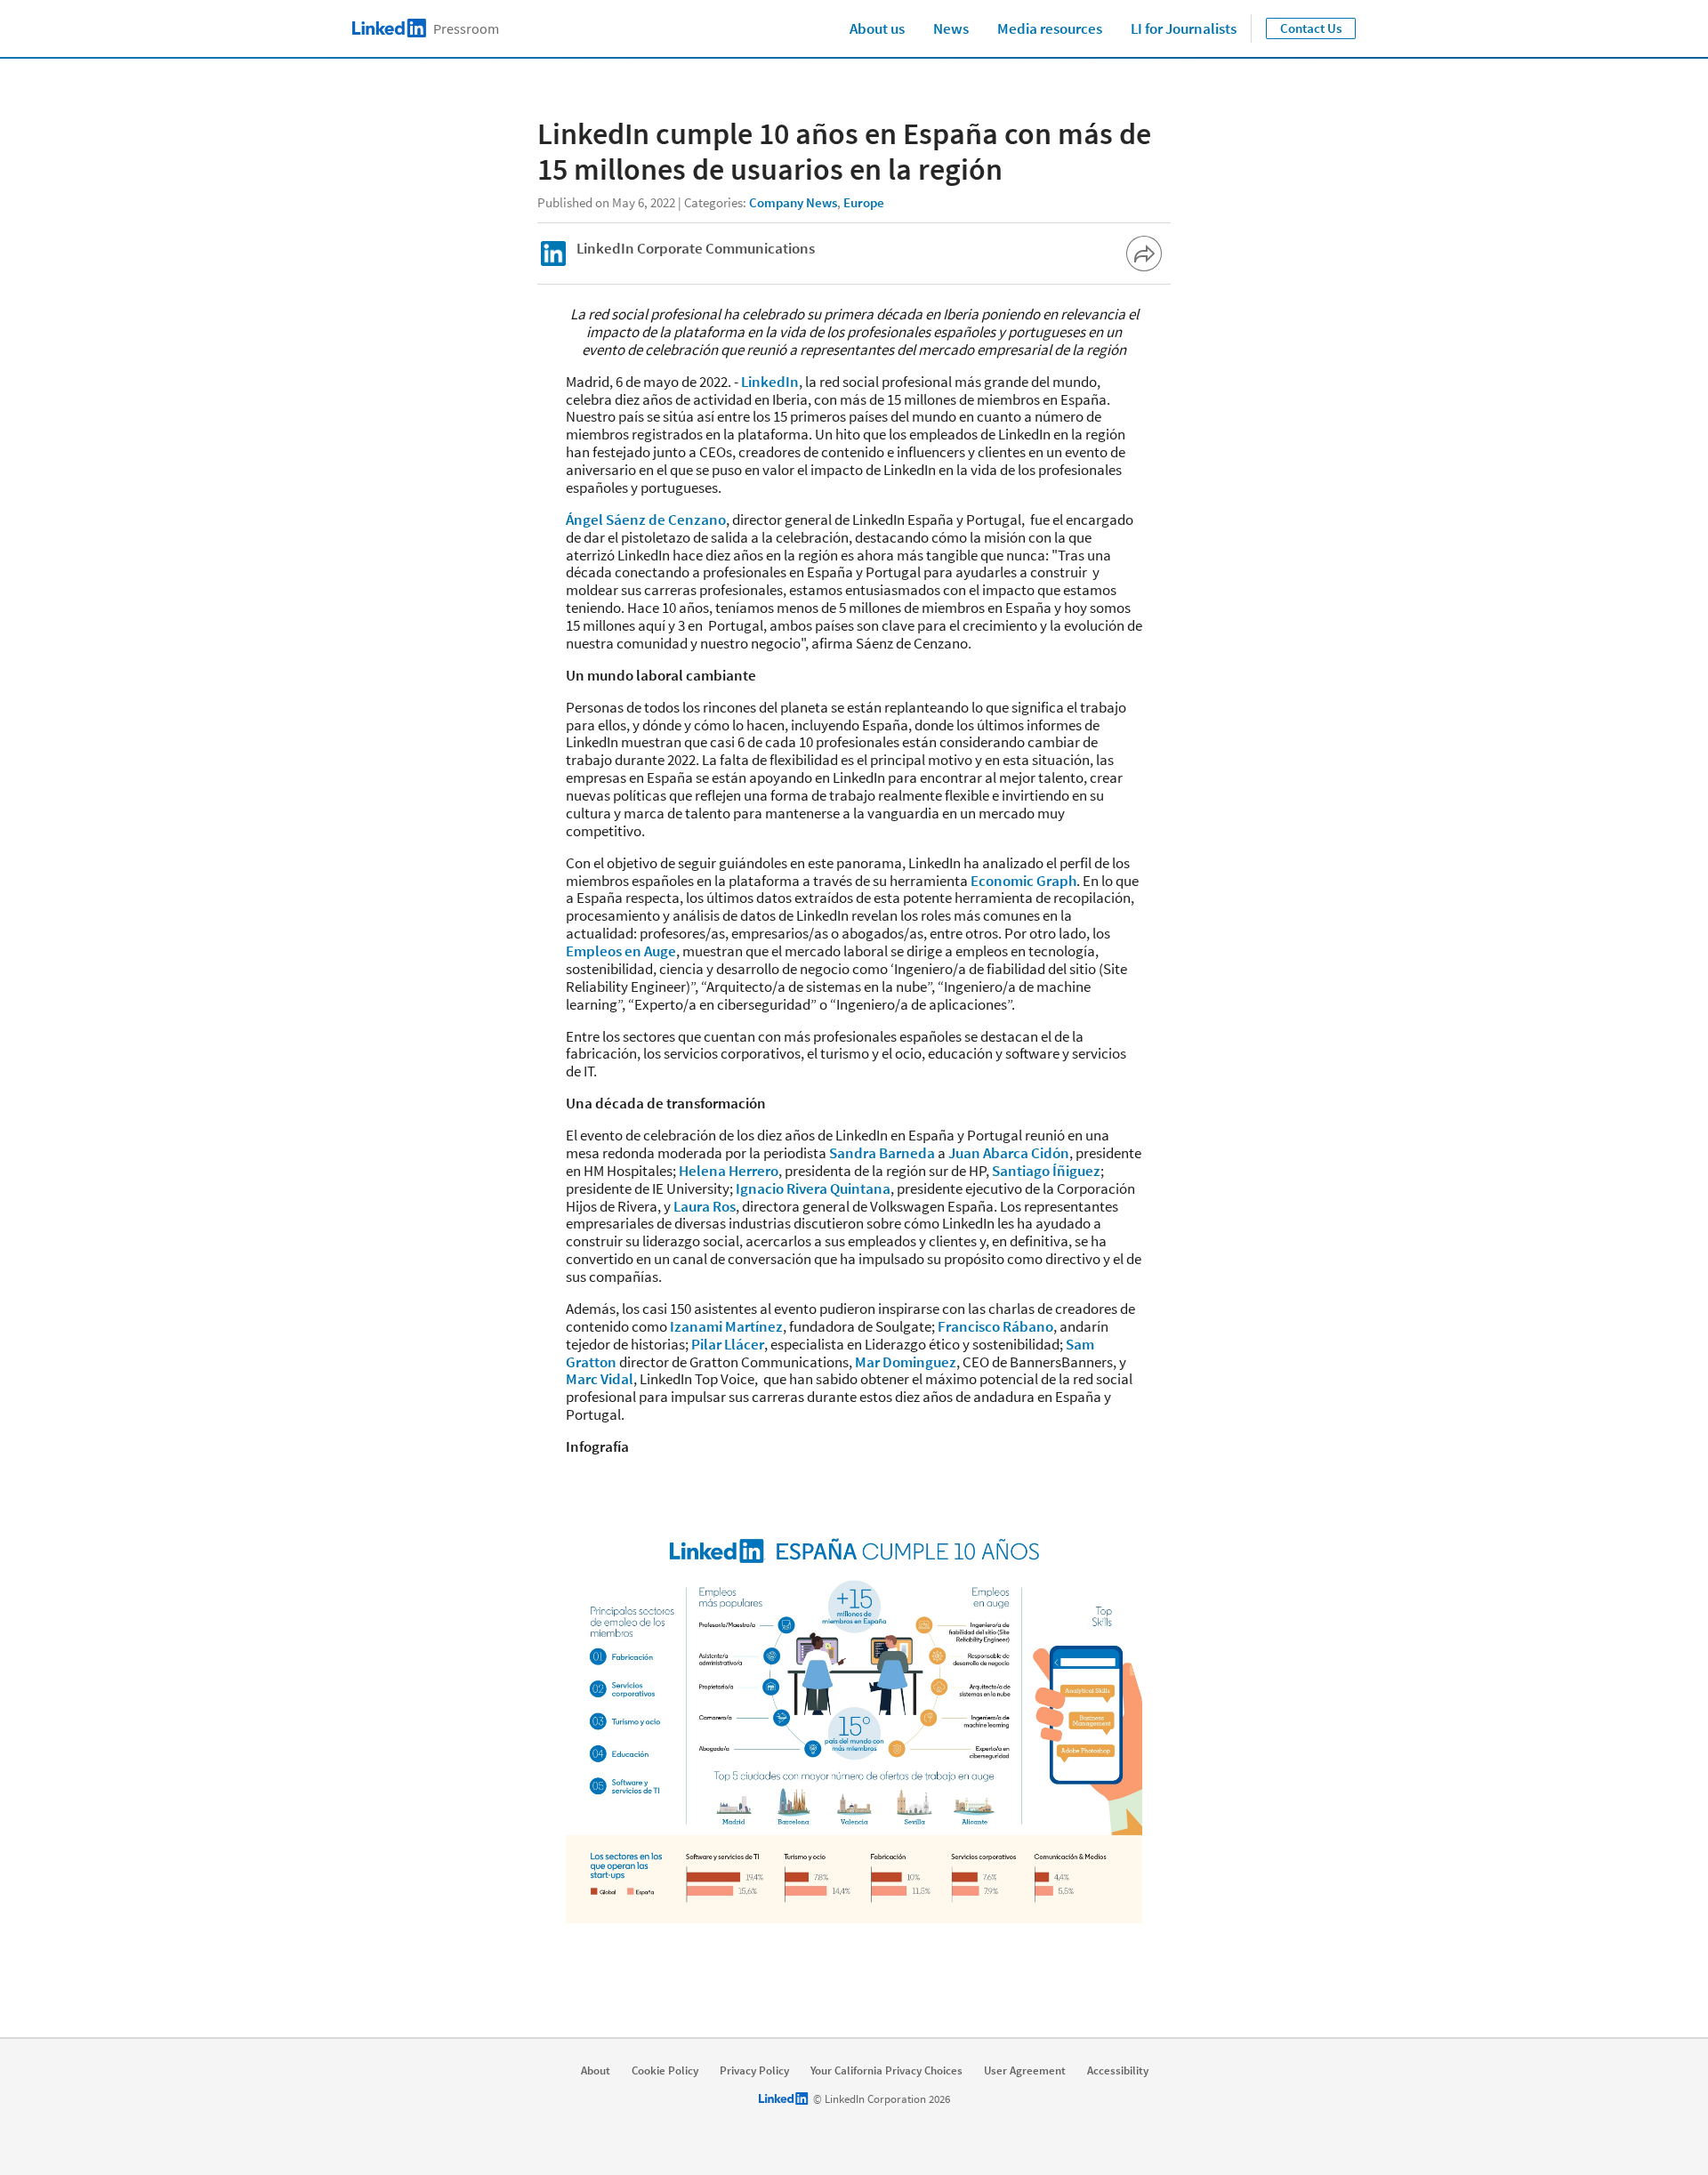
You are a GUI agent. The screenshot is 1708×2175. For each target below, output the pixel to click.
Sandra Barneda (882, 1153)
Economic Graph (1023, 881)
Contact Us (1311, 28)
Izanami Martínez (726, 1326)
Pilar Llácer (728, 1344)
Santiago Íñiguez (1046, 1171)
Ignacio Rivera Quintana (813, 1188)
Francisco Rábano (995, 1326)
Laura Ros (705, 1206)
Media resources (1050, 28)
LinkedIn (770, 382)
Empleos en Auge (621, 951)
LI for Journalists (1184, 28)
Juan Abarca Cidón (1009, 1153)
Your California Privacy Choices (886, 2071)
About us (877, 28)
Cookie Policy (665, 2071)
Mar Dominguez (906, 1362)
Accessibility (1118, 2071)
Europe (864, 202)
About (596, 2071)
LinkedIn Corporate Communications (696, 248)
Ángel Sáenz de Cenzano (646, 520)
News (951, 28)
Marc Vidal (600, 1379)
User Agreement (1025, 2071)
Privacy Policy (754, 2071)
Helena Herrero (729, 1171)
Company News (793, 202)
